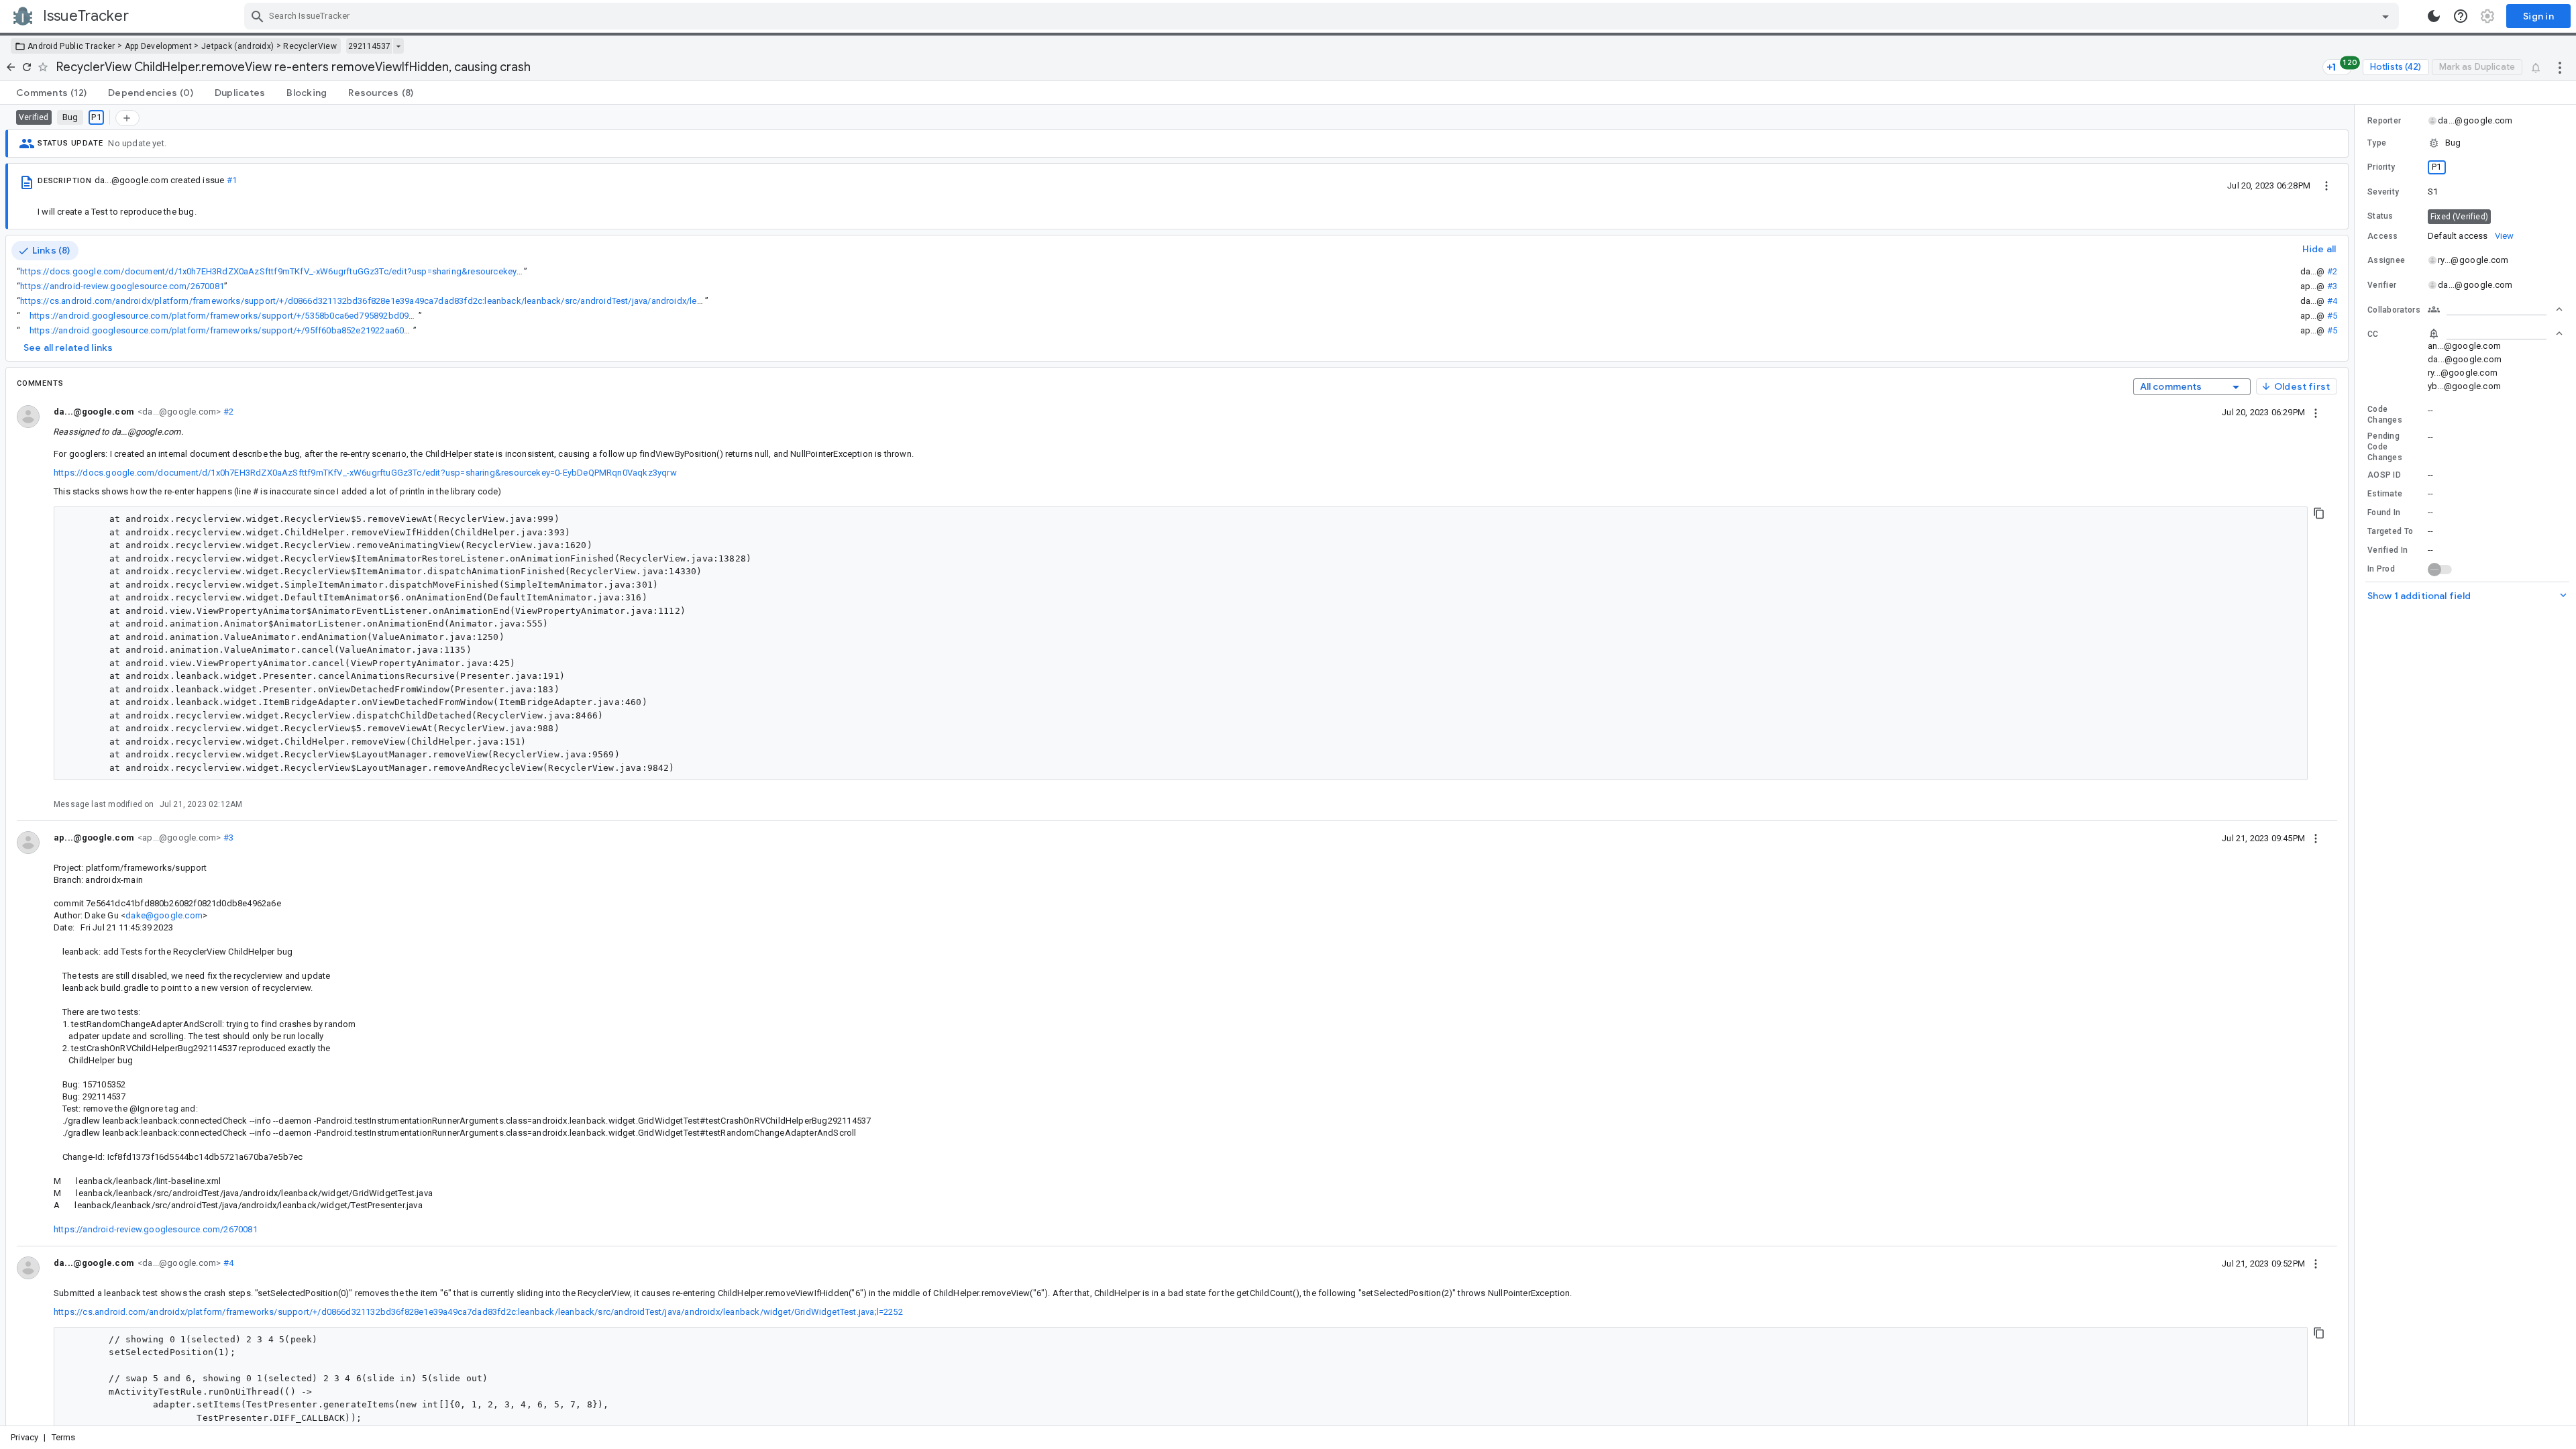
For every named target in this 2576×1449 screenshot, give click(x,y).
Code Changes (2385, 415)
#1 (232, 180)
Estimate (2385, 494)
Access (2383, 236)
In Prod (2381, 569)
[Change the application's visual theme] (2434, 16)
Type (2377, 143)
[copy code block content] (2319, 513)
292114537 (369, 46)
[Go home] (11, 67)
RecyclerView (310, 46)
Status (2380, 216)
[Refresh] (27, 67)
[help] (2461, 16)
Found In (2384, 513)
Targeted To (2390, 531)
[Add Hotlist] (127, 118)
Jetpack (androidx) (237, 46)
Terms (64, 1437)
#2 (2332, 271)
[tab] (51, 93)
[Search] (258, 16)
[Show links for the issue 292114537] (398, 46)
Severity (2383, 192)
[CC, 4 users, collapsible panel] (2495, 333)
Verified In (2387, 550)
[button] (2465, 143)
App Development (159, 46)
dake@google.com (164, 915)
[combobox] (1323, 16)
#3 (2332, 286)
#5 (2332, 316)
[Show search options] (2385, 16)
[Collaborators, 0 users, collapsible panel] (2495, 309)
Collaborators (2394, 310)
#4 (2332, 301)
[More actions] (2560, 67)
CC (2373, 334)
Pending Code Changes (2385, 447)
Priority (2381, 167)
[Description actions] (2326, 185)
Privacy (24, 1437)
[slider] (2357, 765)
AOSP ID (2384, 475)
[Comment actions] (2316, 412)
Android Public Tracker (71, 46)
